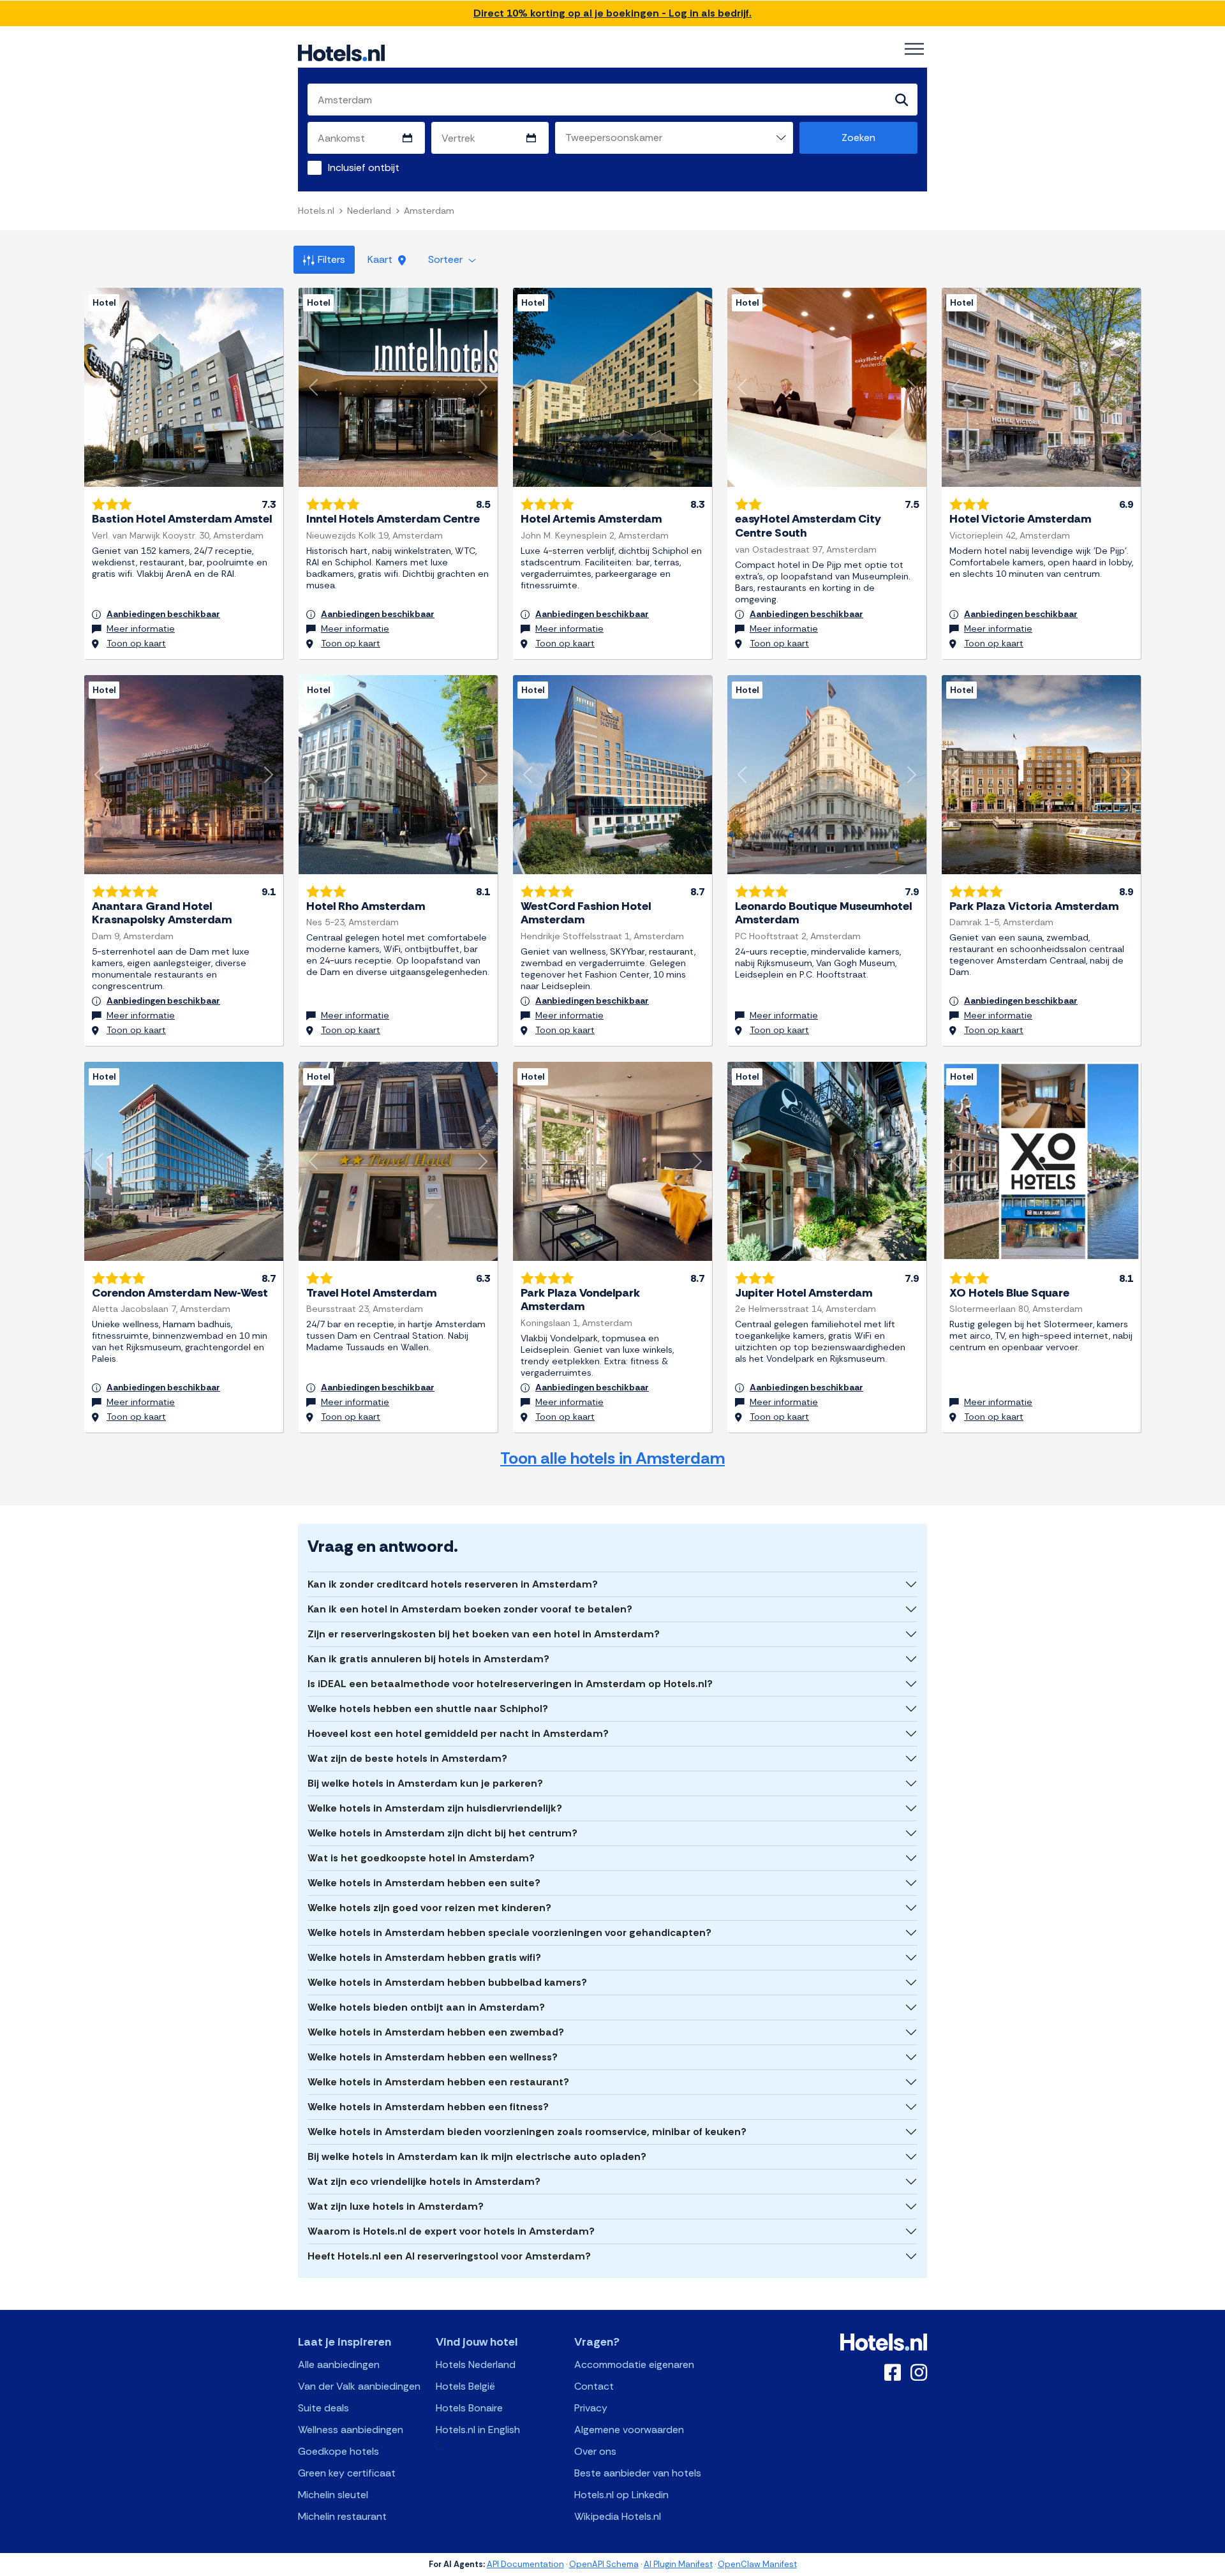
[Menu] (914, 49)
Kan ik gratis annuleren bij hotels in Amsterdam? (428, 1659)
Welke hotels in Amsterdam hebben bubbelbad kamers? (447, 1982)
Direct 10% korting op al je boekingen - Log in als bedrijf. (612, 13)
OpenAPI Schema (604, 2564)
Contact (594, 2386)
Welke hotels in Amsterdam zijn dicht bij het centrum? (442, 1833)
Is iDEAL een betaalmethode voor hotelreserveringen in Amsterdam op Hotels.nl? (510, 1684)
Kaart (381, 259)
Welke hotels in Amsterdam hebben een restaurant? (438, 2082)
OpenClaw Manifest (757, 2564)
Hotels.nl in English (478, 2430)
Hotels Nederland (476, 2364)
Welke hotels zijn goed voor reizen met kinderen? (429, 1908)
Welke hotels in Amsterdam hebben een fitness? (428, 2107)
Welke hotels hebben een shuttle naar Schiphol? (428, 1709)
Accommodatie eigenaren (634, 2364)
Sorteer (447, 259)
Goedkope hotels (338, 2451)
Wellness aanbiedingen (351, 2430)
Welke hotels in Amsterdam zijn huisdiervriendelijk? (435, 1808)
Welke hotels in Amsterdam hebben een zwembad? (436, 2032)
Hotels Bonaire (469, 2408)
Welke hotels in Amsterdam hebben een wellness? (433, 2057)
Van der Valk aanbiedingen (359, 2386)
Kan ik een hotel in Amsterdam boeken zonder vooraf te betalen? (470, 1609)
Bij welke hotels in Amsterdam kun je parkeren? (425, 1783)
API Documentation (525, 2564)
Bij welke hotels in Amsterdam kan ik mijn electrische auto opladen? (477, 2156)
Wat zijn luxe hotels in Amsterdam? (396, 2206)
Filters (331, 259)
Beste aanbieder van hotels (638, 2473)
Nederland (369, 211)
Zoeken (858, 138)
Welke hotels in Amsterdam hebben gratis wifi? (424, 1957)
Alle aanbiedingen (339, 2364)
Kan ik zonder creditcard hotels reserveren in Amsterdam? (453, 1584)
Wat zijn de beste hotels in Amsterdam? (407, 1758)
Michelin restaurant (342, 2516)
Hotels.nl (316, 211)
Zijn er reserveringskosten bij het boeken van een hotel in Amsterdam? (484, 1634)
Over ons (595, 2451)
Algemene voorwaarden (629, 2430)
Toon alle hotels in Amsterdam (612, 1458)
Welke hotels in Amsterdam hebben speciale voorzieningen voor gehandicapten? (509, 1932)
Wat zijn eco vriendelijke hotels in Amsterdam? (424, 2181)
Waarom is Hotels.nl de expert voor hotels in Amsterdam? (451, 2231)
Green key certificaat (347, 2473)
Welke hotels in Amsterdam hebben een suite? (424, 1883)
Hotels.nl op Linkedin (621, 2495)
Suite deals (323, 2408)
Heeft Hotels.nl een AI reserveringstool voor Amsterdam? (449, 2256)
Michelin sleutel (333, 2495)
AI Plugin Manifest (678, 2564)
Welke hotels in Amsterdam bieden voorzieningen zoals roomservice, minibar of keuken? (527, 2132)
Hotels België (465, 2386)
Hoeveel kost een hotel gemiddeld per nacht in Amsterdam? (458, 1733)
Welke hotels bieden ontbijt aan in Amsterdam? (426, 2007)
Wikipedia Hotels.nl (618, 2516)
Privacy (591, 2408)
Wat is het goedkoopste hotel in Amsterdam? (421, 1858)
